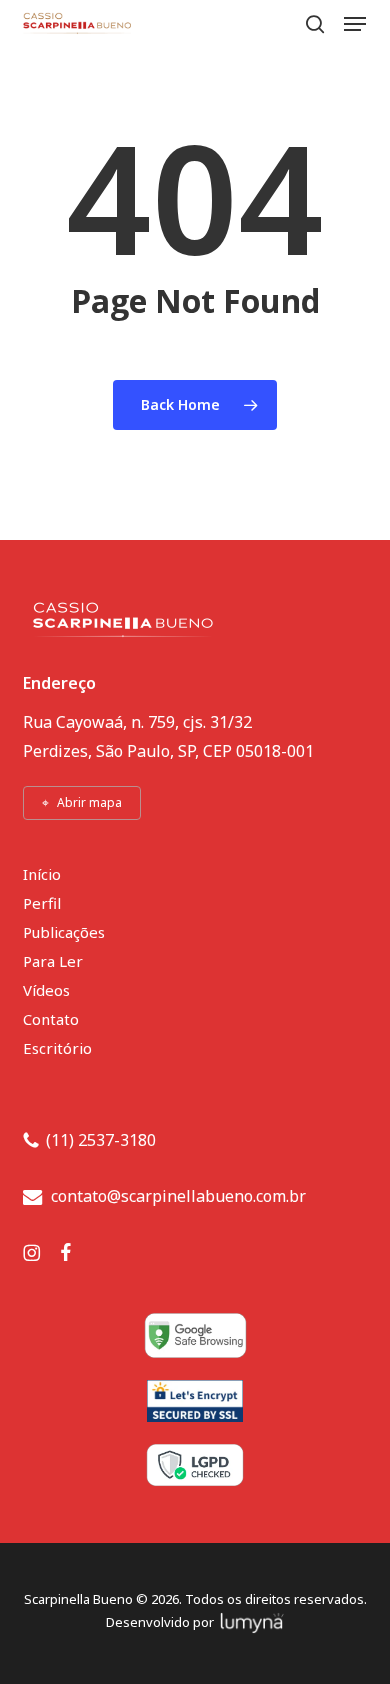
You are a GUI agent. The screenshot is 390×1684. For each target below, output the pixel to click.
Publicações (64, 932)
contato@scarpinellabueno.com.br (178, 1196)
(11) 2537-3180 (101, 1140)
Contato (51, 1019)
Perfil (42, 903)
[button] (355, 24)
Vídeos (46, 990)
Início (42, 874)
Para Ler (53, 961)
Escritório (57, 1048)
